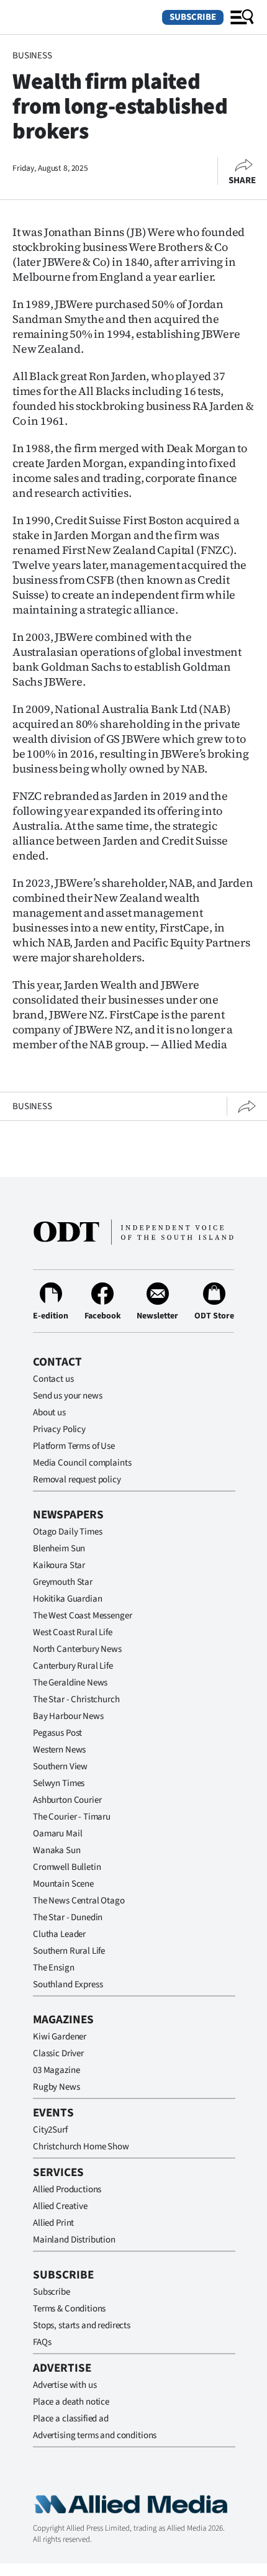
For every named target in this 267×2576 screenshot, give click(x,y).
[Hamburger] (242, 17)
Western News (59, 1750)
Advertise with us (65, 2385)
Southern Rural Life (69, 1951)
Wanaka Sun (57, 1850)
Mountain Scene (63, 1884)
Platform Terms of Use (74, 1446)
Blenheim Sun (59, 1549)
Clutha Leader (59, 1934)
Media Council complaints (82, 1463)
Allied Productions (67, 2189)
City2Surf (50, 2130)
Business (32, 56)
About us (49, 1413)
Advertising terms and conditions (95, 2435)
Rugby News (57, 2087)
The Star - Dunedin (68, 1917)
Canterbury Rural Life (73, 1666)
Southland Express (68, 1984)
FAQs (42, 2342)
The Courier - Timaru (72, 1817)
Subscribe (193, 17)
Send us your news (67, 1396)
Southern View (60, 1766)
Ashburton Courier (67, 1800)
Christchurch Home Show (81, 2147)
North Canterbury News (77, 1649)
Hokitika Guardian (67, 1599)
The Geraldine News (70, 1683)
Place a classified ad (71, 2419)
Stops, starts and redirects (82, 2325)
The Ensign (54, 1968)
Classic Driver (58, 2053)
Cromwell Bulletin (67, 1867)
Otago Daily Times (67, 1532)
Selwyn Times (59, 1783)
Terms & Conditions (69, 2309)
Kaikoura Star (59, 1565)
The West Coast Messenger (82, 1616)
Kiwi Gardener (60, 2037)
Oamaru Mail (57, 1834)
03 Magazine (56, 2070)
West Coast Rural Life (73, 1632)
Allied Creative (60, 2206)
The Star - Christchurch (76, 1699)
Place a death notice (71, 2402)
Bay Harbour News (68, 1716)
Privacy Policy (59, 1429)
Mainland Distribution (74, 2240)
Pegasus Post (57, 1733)
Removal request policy (77, 1480)
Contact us (53, 1379)
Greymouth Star (63, 1582)
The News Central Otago (79, 1901)
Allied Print (53, 2223)
